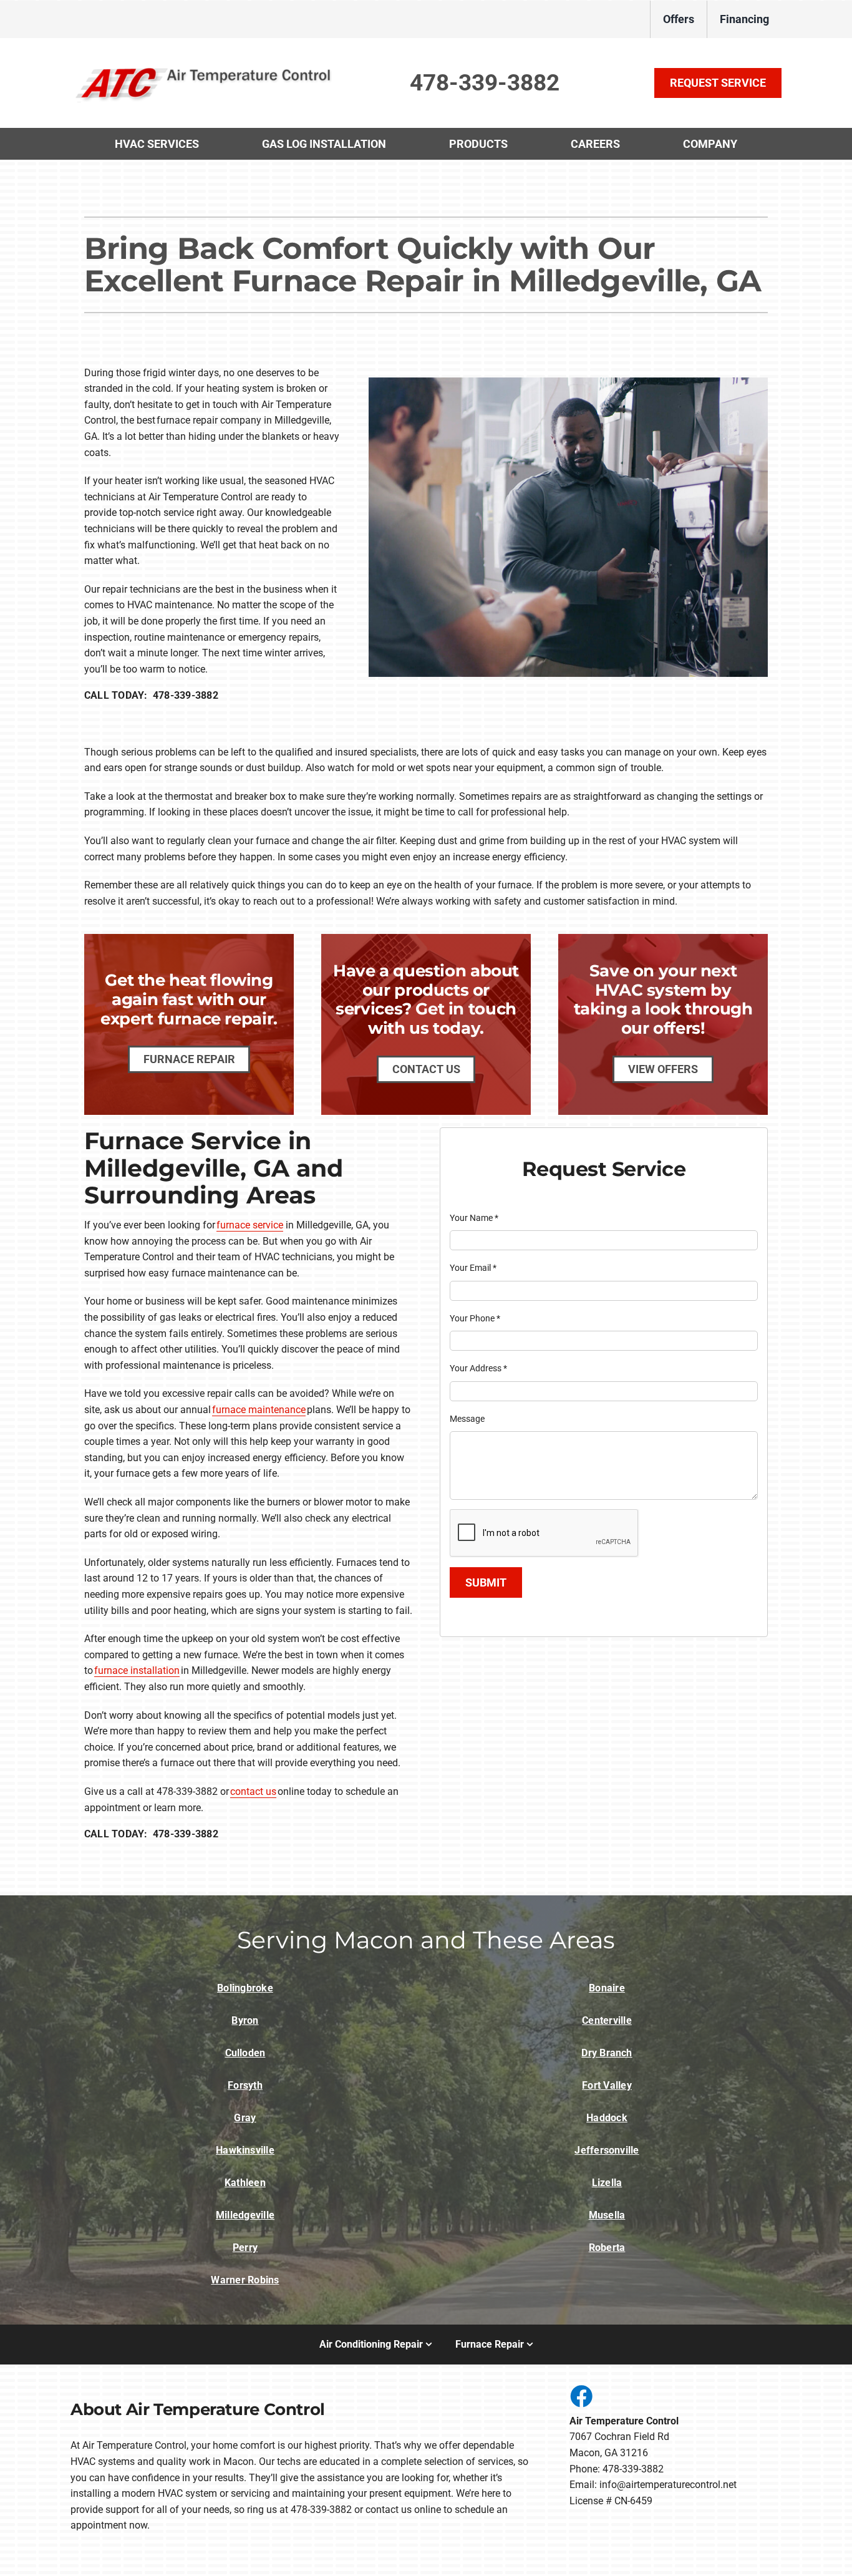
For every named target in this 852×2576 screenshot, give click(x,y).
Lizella (607, 2183)
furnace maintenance (259, 1410)
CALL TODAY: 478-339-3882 (151, 695)
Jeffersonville (607, 2150)
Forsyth (245, 2085)
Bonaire (607, 1988)
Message (467, 1419)
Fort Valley (607, 2085)
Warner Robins (245, 2280)
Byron (245, 2020)
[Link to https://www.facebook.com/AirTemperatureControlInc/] (581, 2396)
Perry (245, 2248)
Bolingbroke (245, 1988)
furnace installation (137, 1670)
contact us (253, 1791)
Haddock (607, 2118)
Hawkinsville (245, 2150)
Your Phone (475, 1318)
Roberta (607, 2248)
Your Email (473, 1268)
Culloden (245, 2053)
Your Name (474, 1218)
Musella (607, 2215)
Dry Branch (607, 2053)
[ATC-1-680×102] (204, 68)
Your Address (478, 1368)
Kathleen (245, 2183)
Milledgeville (245, 2215)
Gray (245, 2118)
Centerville (607, 2020)
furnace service (250, 1225)
